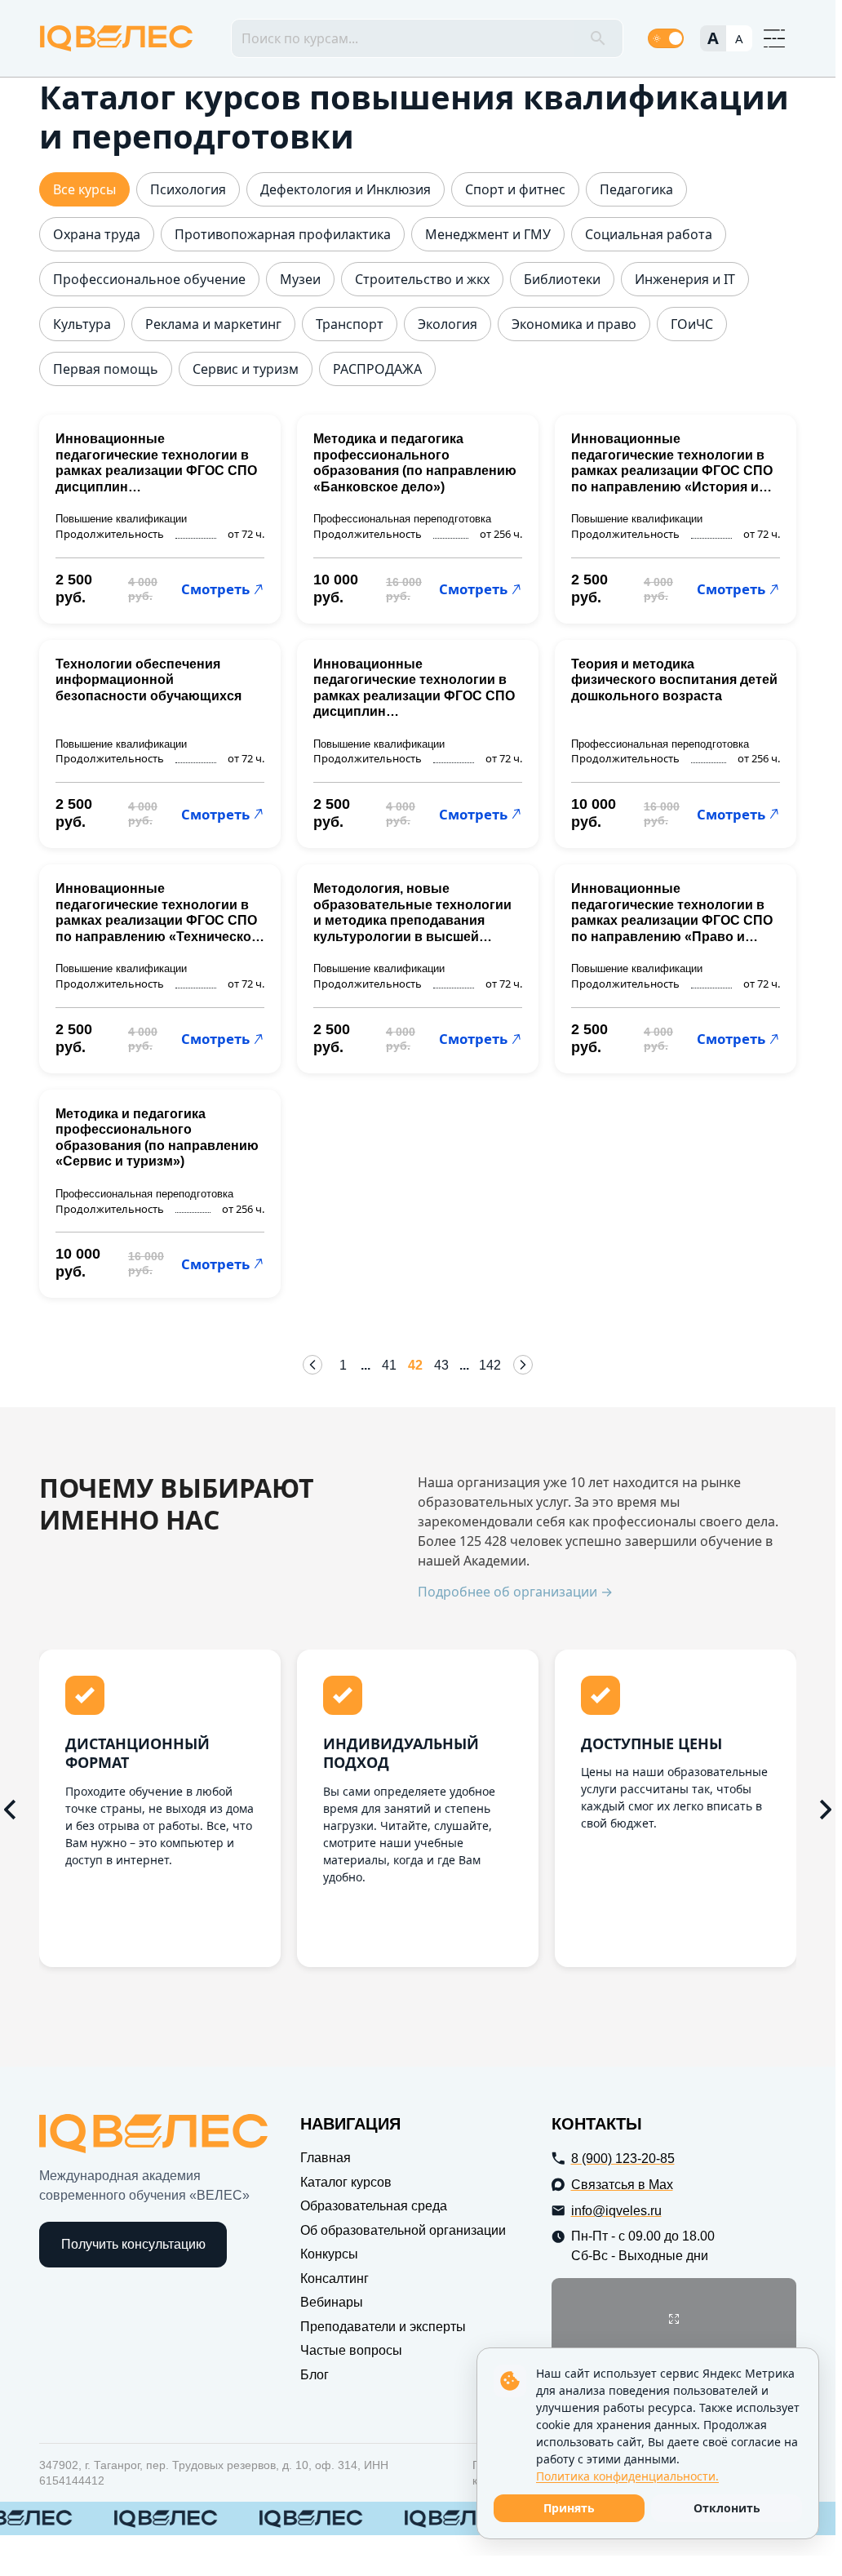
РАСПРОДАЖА (377, 369)
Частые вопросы (351, 2350)
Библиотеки (562, 280)
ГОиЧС (692, 324)
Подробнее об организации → (515, 1592)
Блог (315, 2375)
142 (490, 1365)
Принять (569, 2508)
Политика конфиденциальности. (627, 2476)
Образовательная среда (374, 2206)
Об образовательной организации (403, 2230)
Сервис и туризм (246, 369)
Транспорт (350, 324)
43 (441, 1365)
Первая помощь (106, 369)
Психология (188, 190)
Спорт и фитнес (515, 190)
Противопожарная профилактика (283, 235)
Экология (448, 324)
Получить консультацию (133, 2244)
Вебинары (332, 2302)
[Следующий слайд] (826, 1810)
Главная (326, 2158)
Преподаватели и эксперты (383, 2327)
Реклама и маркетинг (213, 324)
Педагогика (636, 190)
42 (415, 1365)
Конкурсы (329, 2254)
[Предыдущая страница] (312, 1365)
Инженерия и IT (685, 280)
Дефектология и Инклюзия (346, 190)
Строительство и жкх (422, 280)
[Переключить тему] (666, 38)
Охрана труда (97, 235)
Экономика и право (574, 324)
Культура (82, 324)
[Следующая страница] (523, 1365)
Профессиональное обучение (149, 280)
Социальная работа (649, 235)
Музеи (300, 280)
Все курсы (84, 190)
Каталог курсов (346, 2182)
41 (389, 1365)
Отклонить (727, 2508)
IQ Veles (116, 38)
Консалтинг (335, 2278)
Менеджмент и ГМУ (488, 235)
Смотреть (215, 589)
